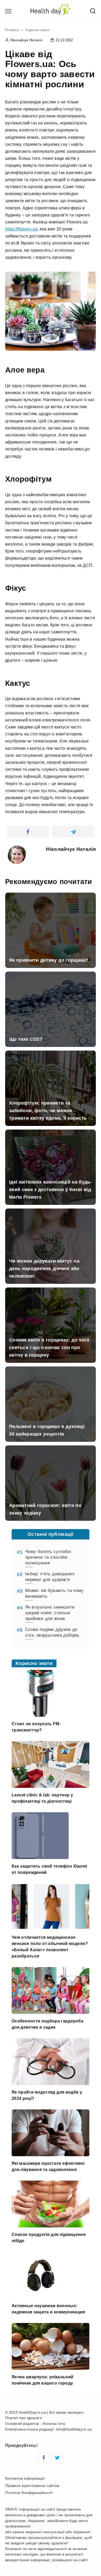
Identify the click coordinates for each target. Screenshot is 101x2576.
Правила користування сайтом (32, 2486)
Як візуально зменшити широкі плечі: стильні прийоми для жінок (50, 1613)
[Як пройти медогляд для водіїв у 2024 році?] (51, 2082)
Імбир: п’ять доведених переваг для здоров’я (50, 1577)
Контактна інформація (25, 2478)
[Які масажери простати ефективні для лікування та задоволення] (51, 2153)
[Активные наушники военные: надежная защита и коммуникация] (40, 2295)
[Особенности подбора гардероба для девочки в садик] (51, 2011)
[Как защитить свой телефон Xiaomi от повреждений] (40, 1856)
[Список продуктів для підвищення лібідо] (51, 2224)
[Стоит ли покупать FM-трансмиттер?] (40, 1713)
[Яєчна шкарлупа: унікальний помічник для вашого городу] (51, 2366)
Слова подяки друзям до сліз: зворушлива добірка (52, 1632)
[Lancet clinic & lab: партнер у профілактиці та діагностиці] (51, 1785)
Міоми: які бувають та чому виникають (54, 1593)
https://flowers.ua (21, 229)
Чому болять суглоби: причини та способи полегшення (48, 1557)
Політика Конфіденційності (29, 2493)
